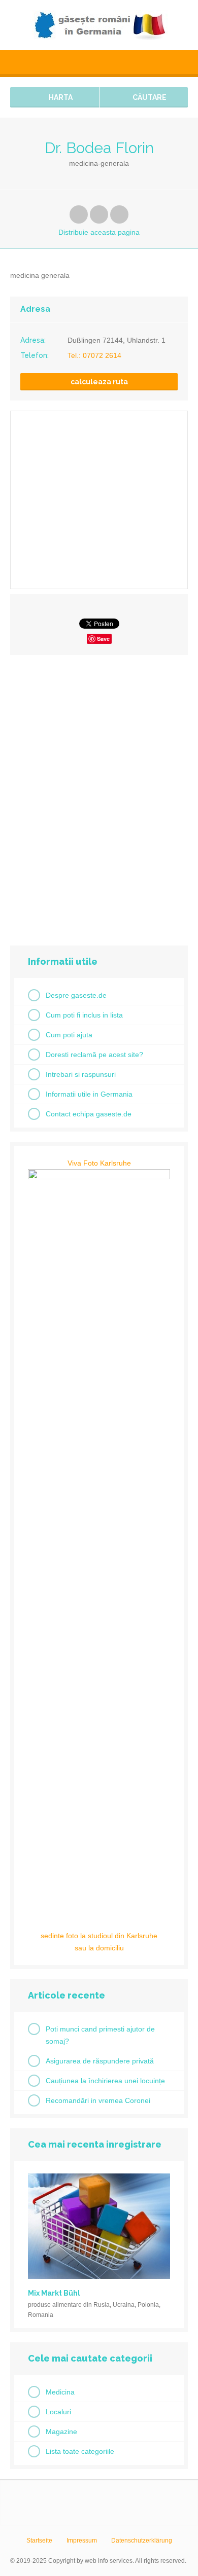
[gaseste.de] (99, 25)
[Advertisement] (99, 786)
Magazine (61, 2432)
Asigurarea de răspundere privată (100, 2061)
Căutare (149, 97)
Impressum (82, 2541)
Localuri (58, 2412)
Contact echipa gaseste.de (89, 1114)
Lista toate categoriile (80, 2451)
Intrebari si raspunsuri (81, 1074)
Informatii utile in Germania (89, 1094)
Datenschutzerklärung (142, 2541)
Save (103, 639)
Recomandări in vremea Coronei (98, 2100)
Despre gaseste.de (76, 995)
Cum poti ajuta (69, 1035)
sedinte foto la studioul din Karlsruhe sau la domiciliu (99, 1942)
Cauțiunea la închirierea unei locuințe (105, 2081)
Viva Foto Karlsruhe (99, 1163)
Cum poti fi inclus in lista (84, 1015)
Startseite (39, 2541)
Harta (60, 97)
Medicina (60, 2392)
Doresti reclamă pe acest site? (94, 1055)
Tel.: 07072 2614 (94, 355)
